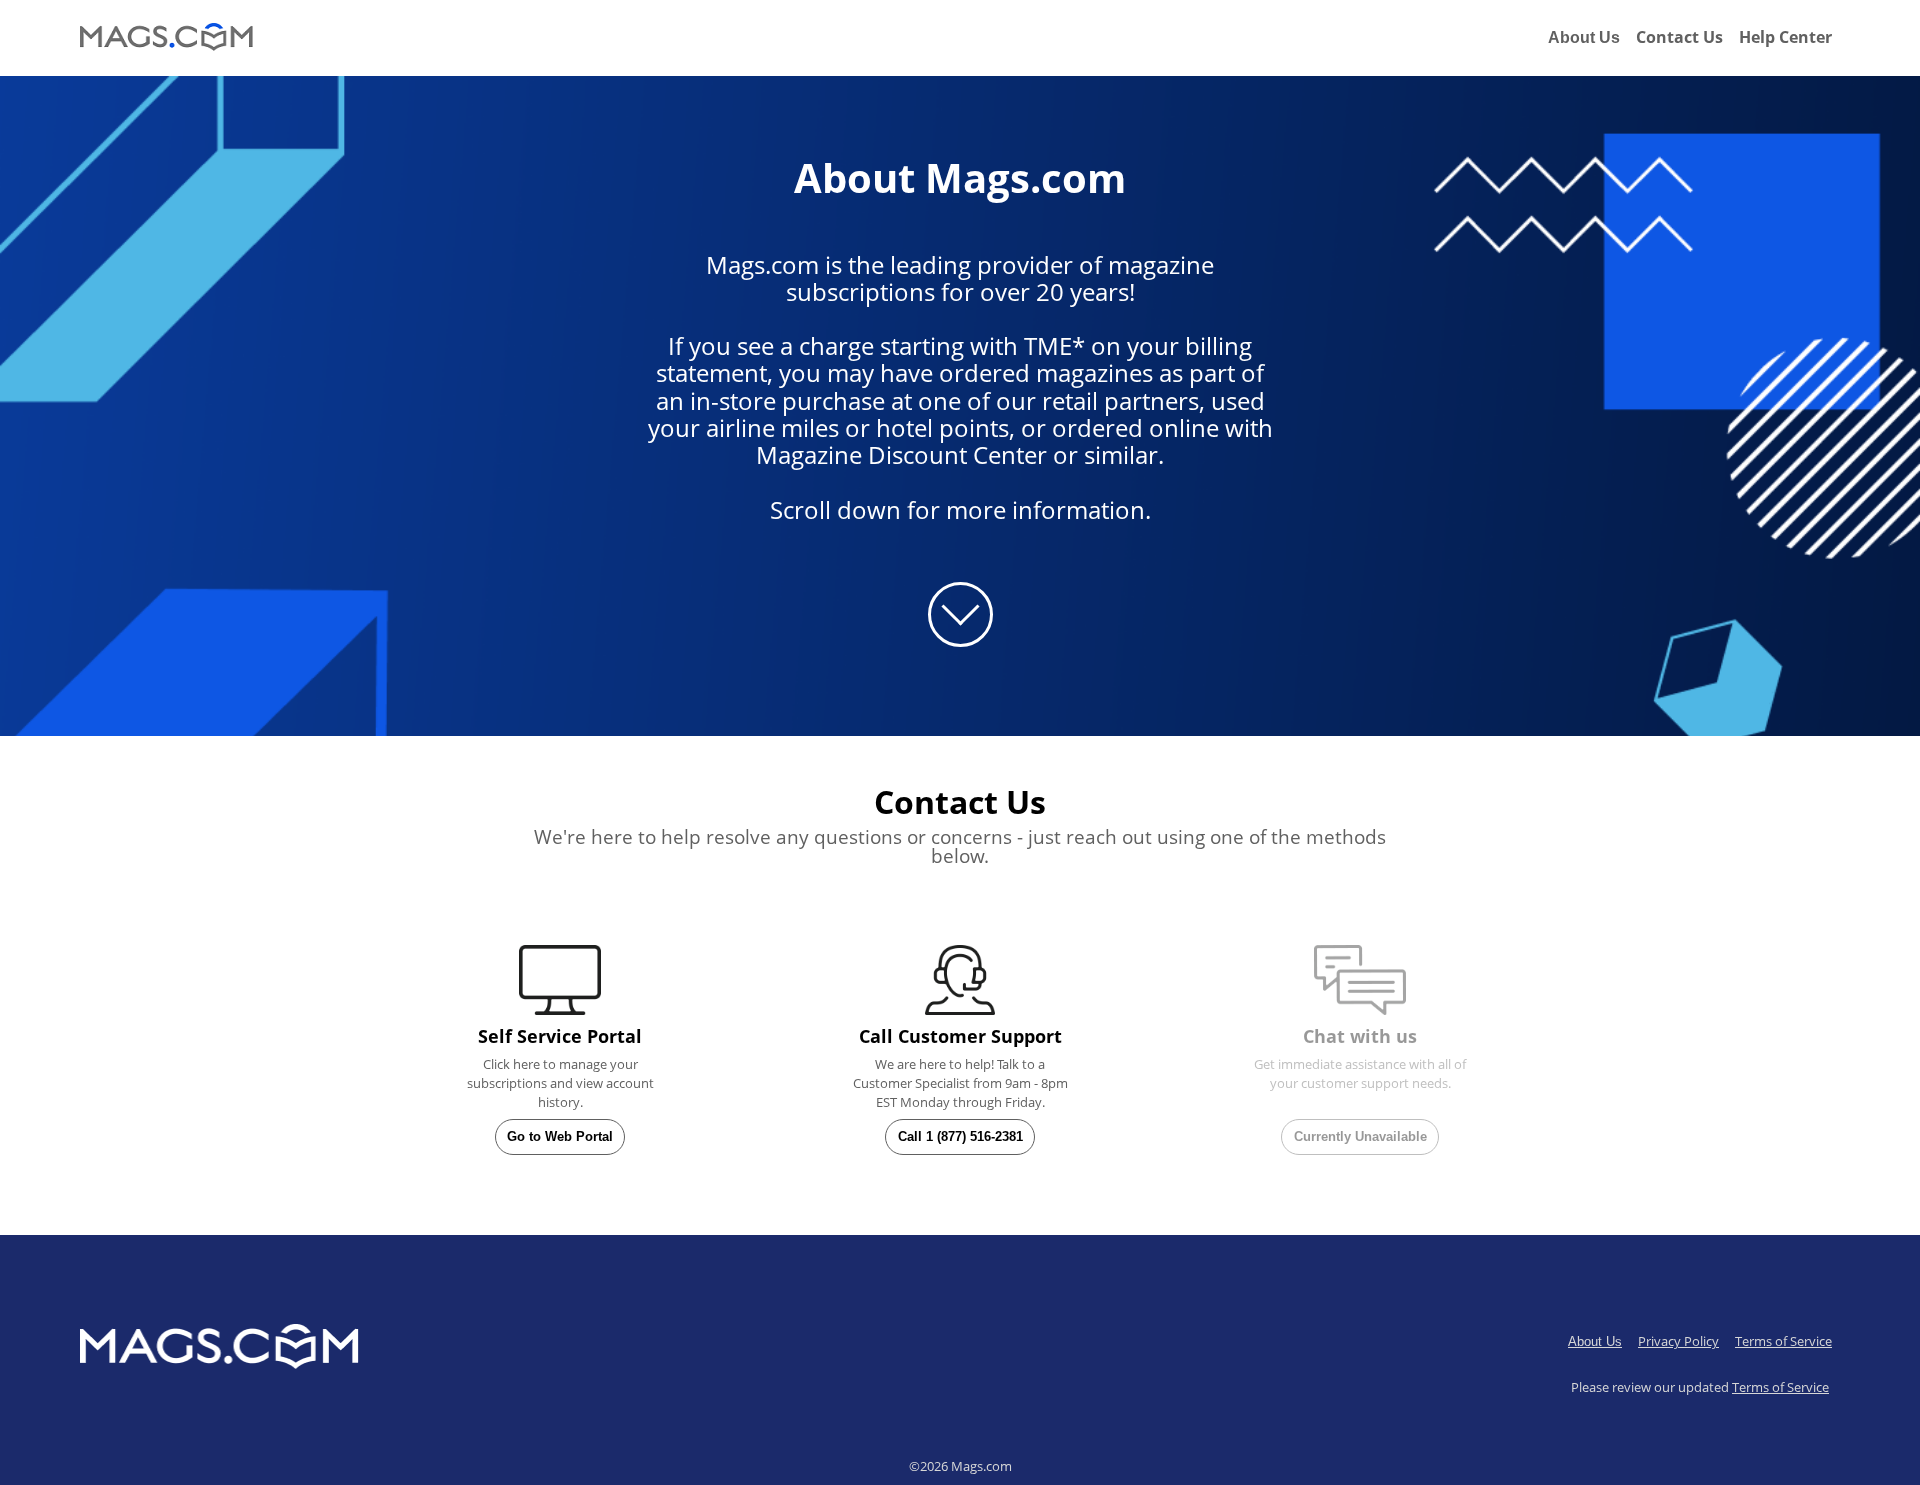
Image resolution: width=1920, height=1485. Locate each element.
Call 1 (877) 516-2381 (960, 1136)
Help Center (1785, 37)
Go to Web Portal (560, 1136)
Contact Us (1679, 37)
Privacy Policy (1678, 1341)
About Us (1584, 37)
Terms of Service (1783, 1341)
